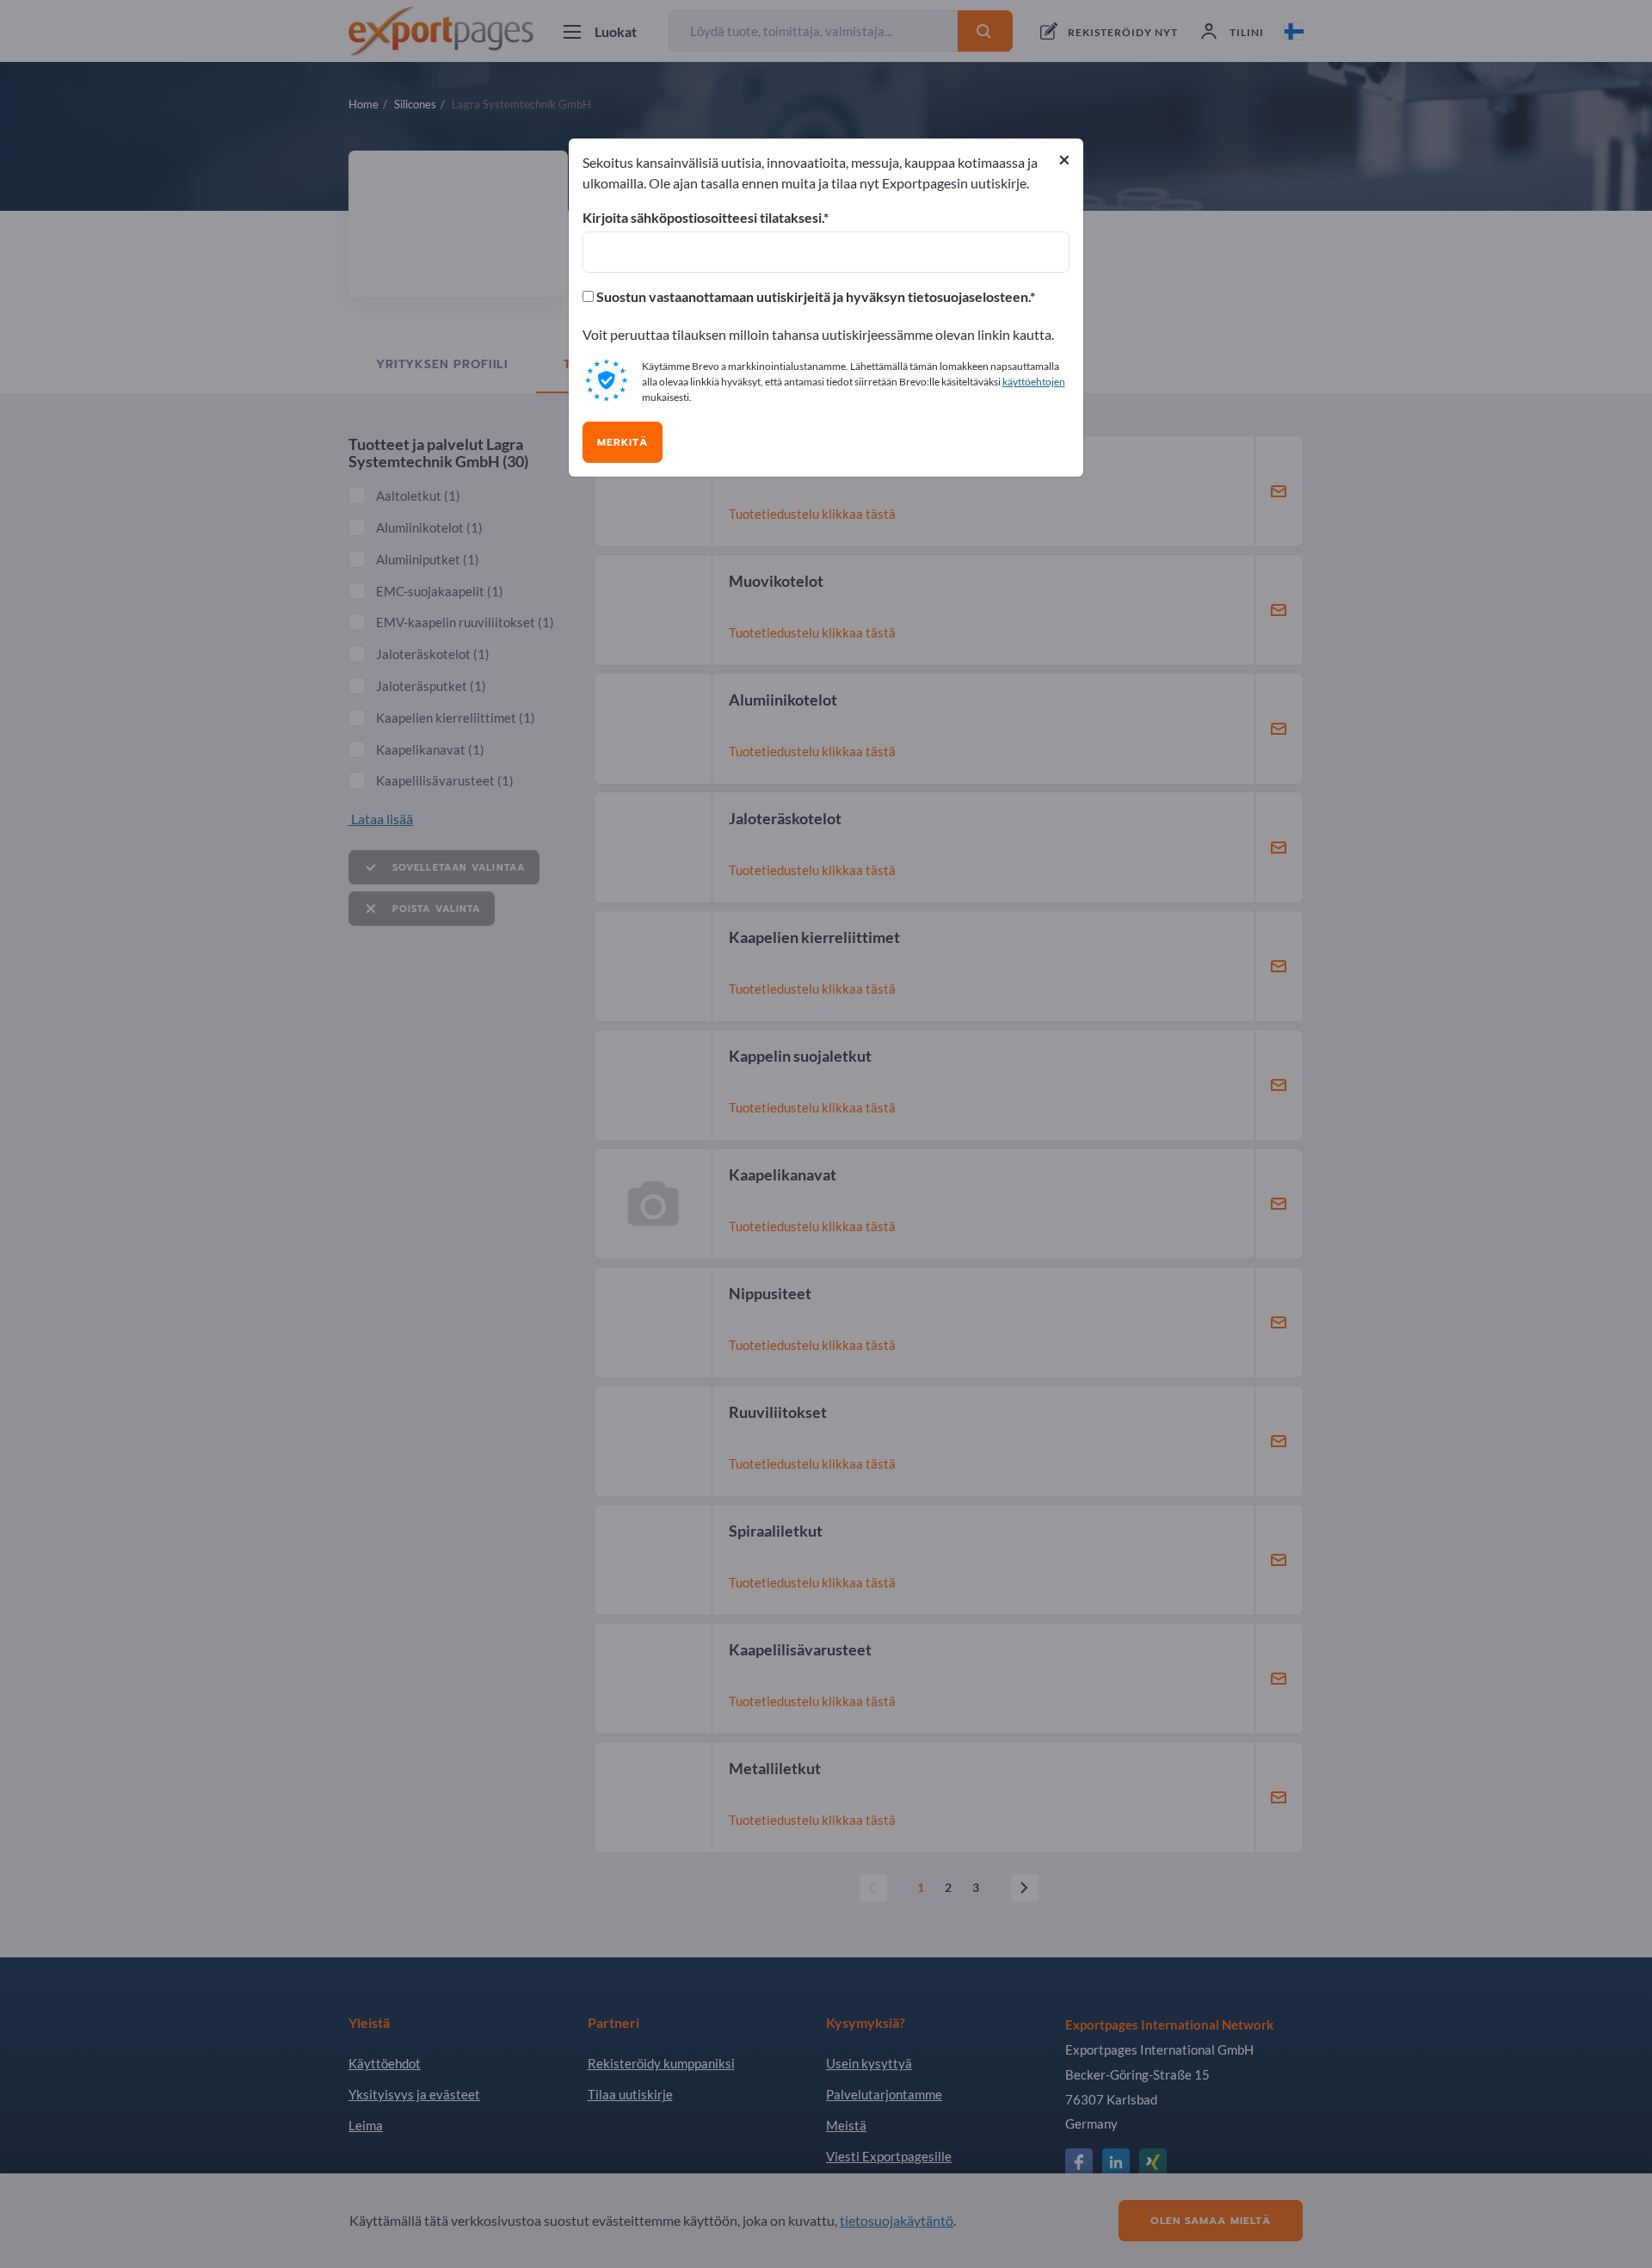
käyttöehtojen (1034, 382)
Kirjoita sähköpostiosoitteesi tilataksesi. (703, 218)
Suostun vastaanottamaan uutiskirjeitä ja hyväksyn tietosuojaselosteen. (812, 297)
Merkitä (623, 442)
